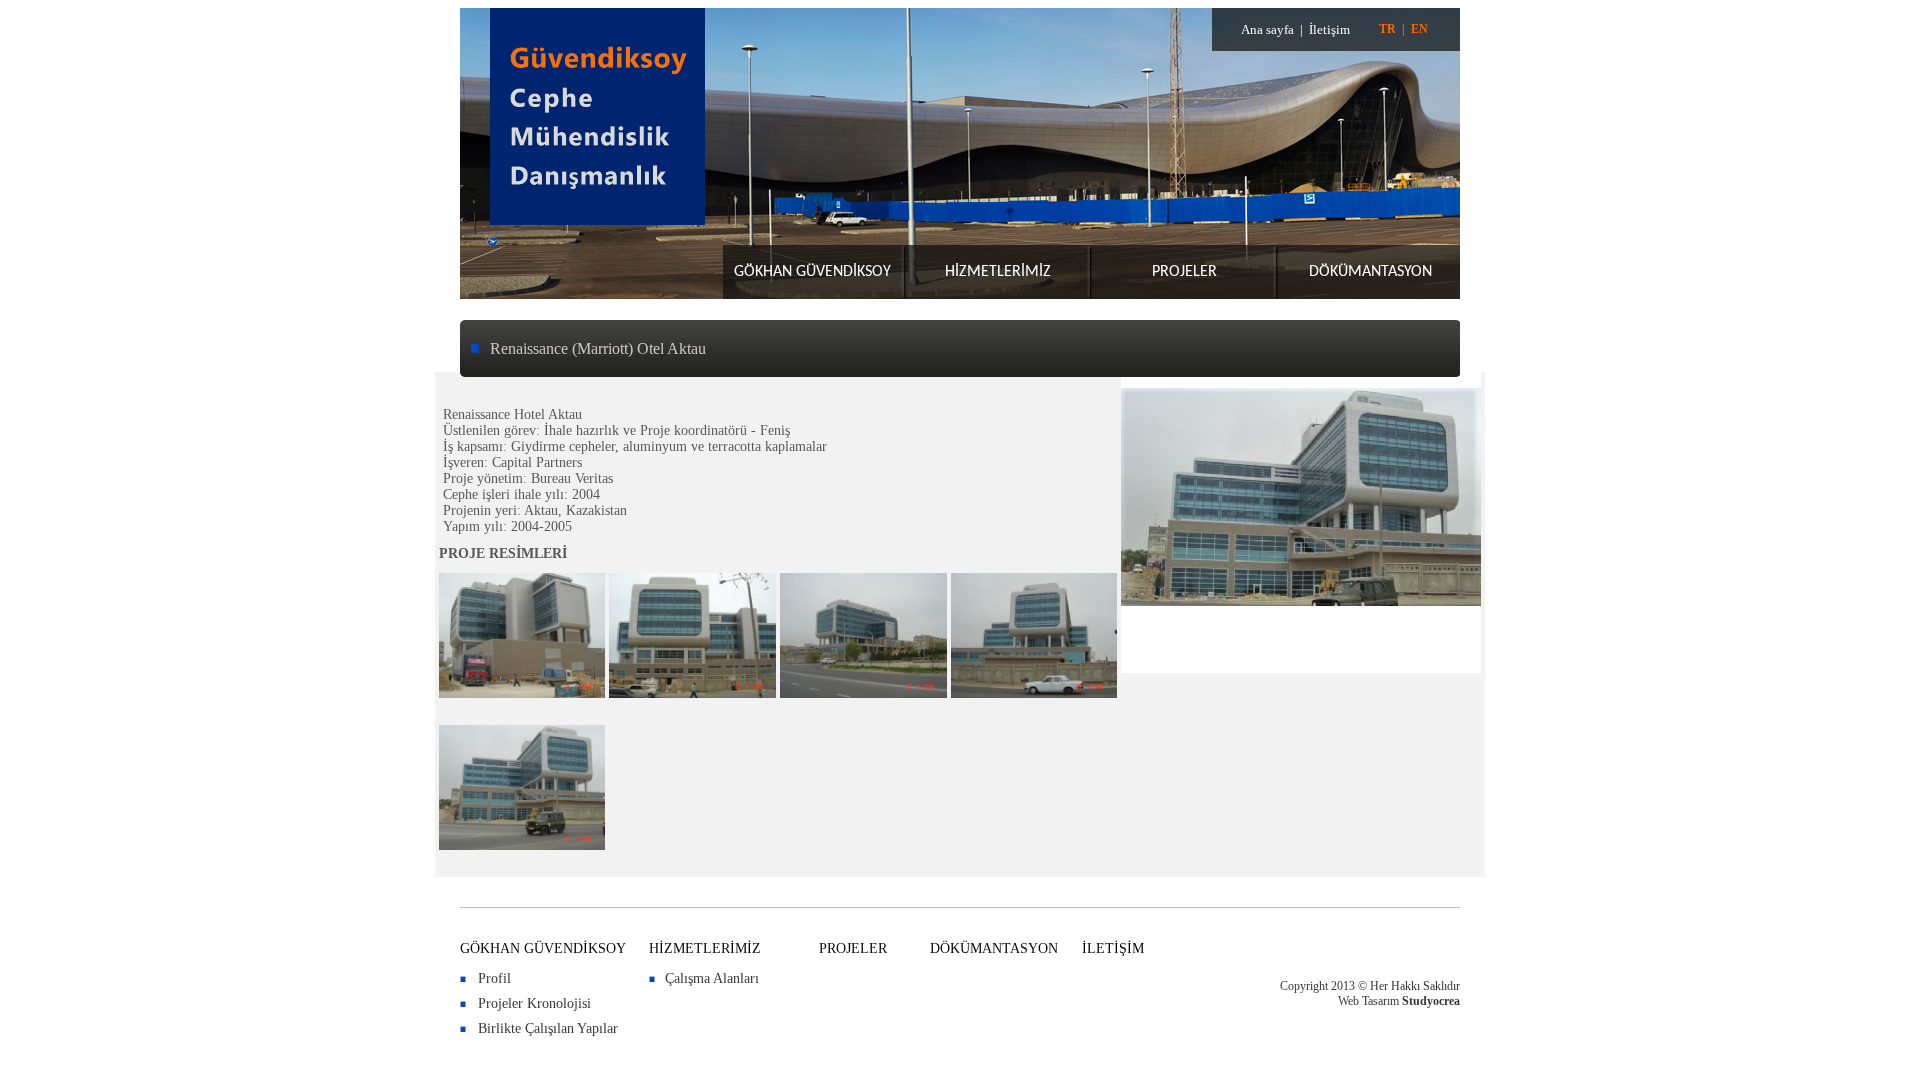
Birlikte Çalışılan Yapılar (548, 1028)
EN (1419, 29)
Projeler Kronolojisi (534, 1003)
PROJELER (1184, 272)
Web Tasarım (1368, 1001)
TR (1387, 29)
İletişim (1329, 29)
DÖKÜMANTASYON (1370, 272)
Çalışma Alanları (712, 978)
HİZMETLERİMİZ (998, 272)
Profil (494, 978)
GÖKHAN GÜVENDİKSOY (812, 272)
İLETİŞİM (1113, 948)
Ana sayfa (1267, 29)
